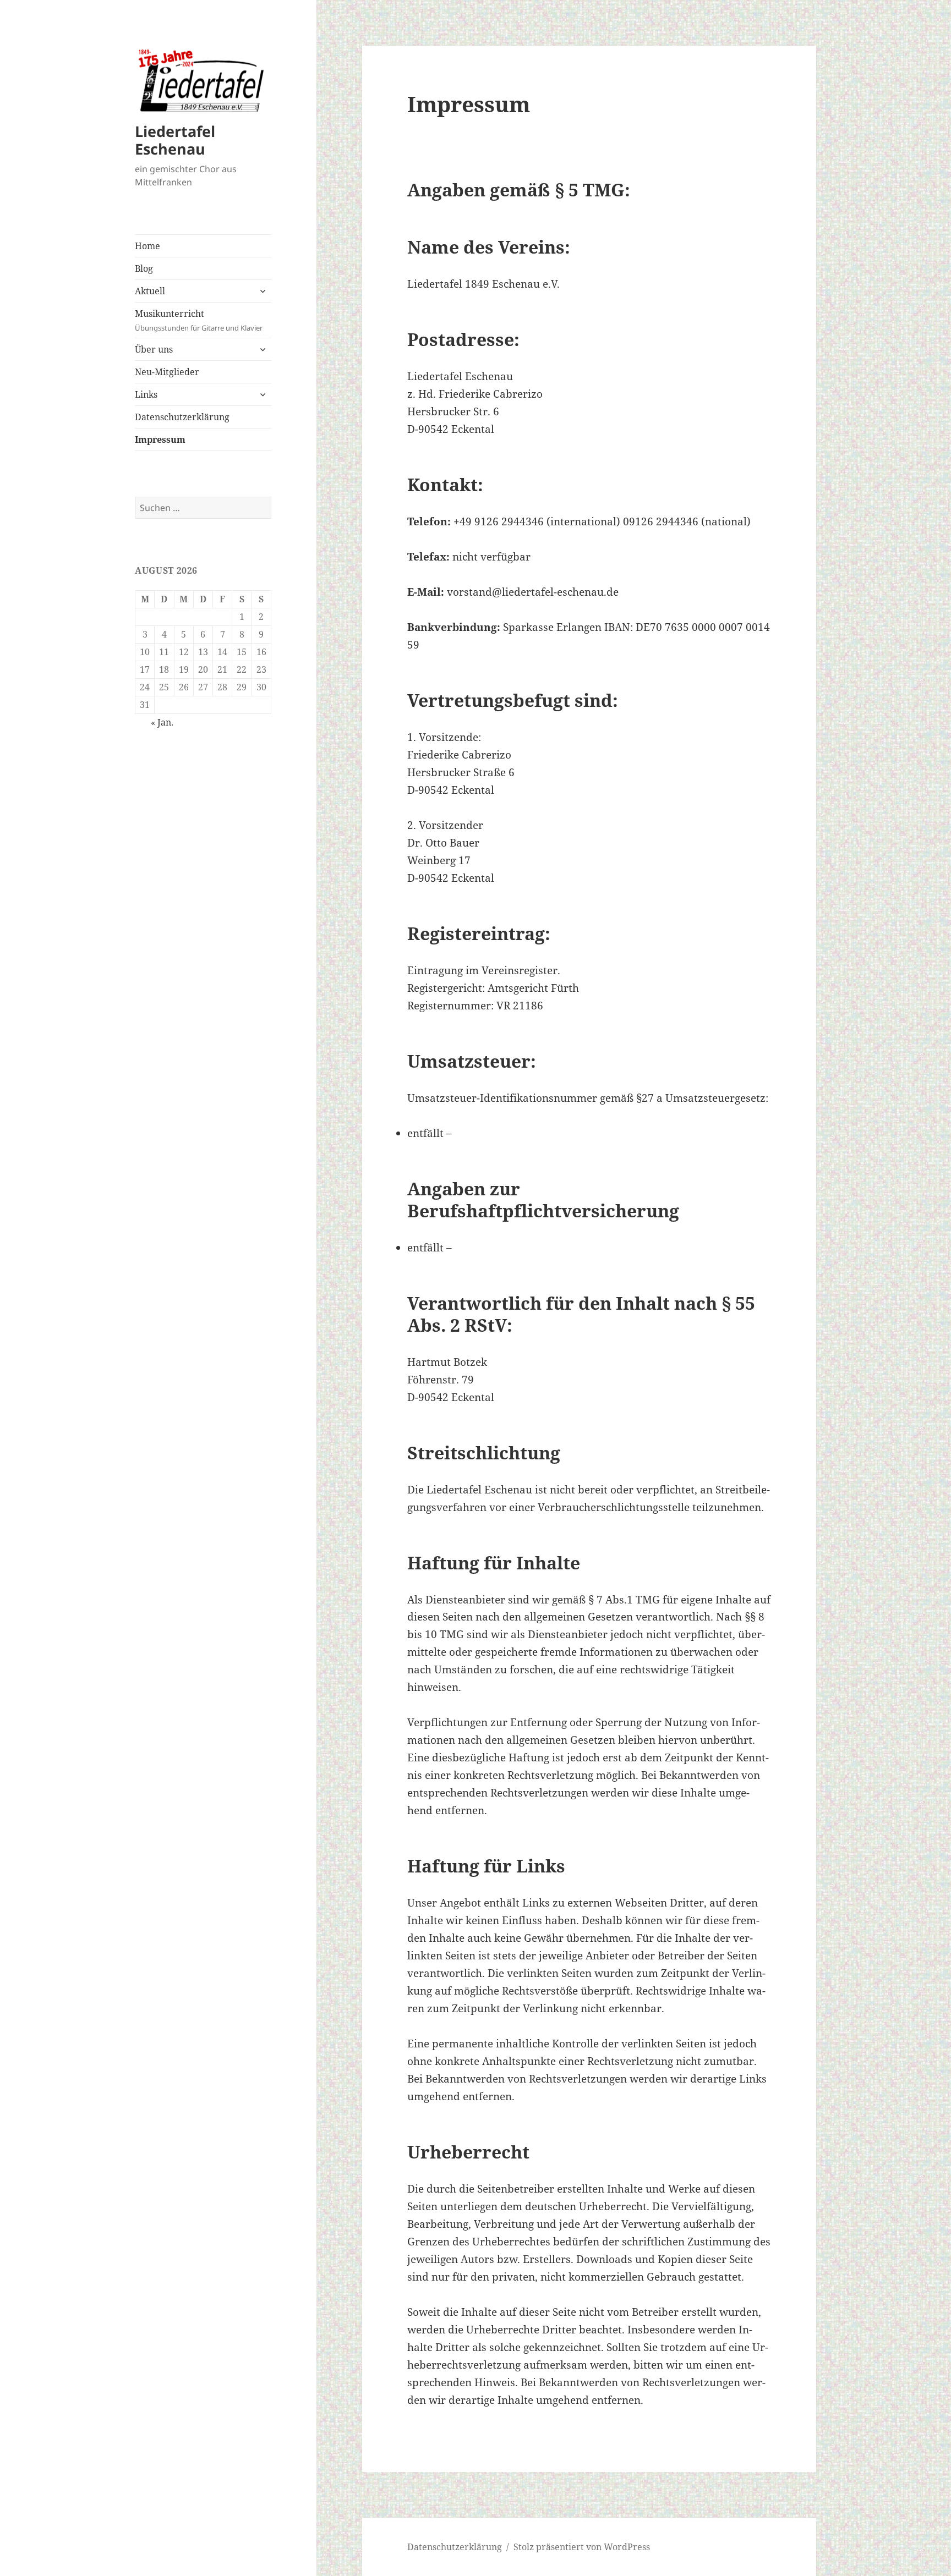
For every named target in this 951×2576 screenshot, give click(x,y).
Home (147, 246)
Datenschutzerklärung (182, 417)
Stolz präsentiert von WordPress (582, 2547)
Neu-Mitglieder (167, 372)
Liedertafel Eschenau (175, 140)
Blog (144, 268)
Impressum (160, 440)
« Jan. (162, 722)
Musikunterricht (199, 320)
